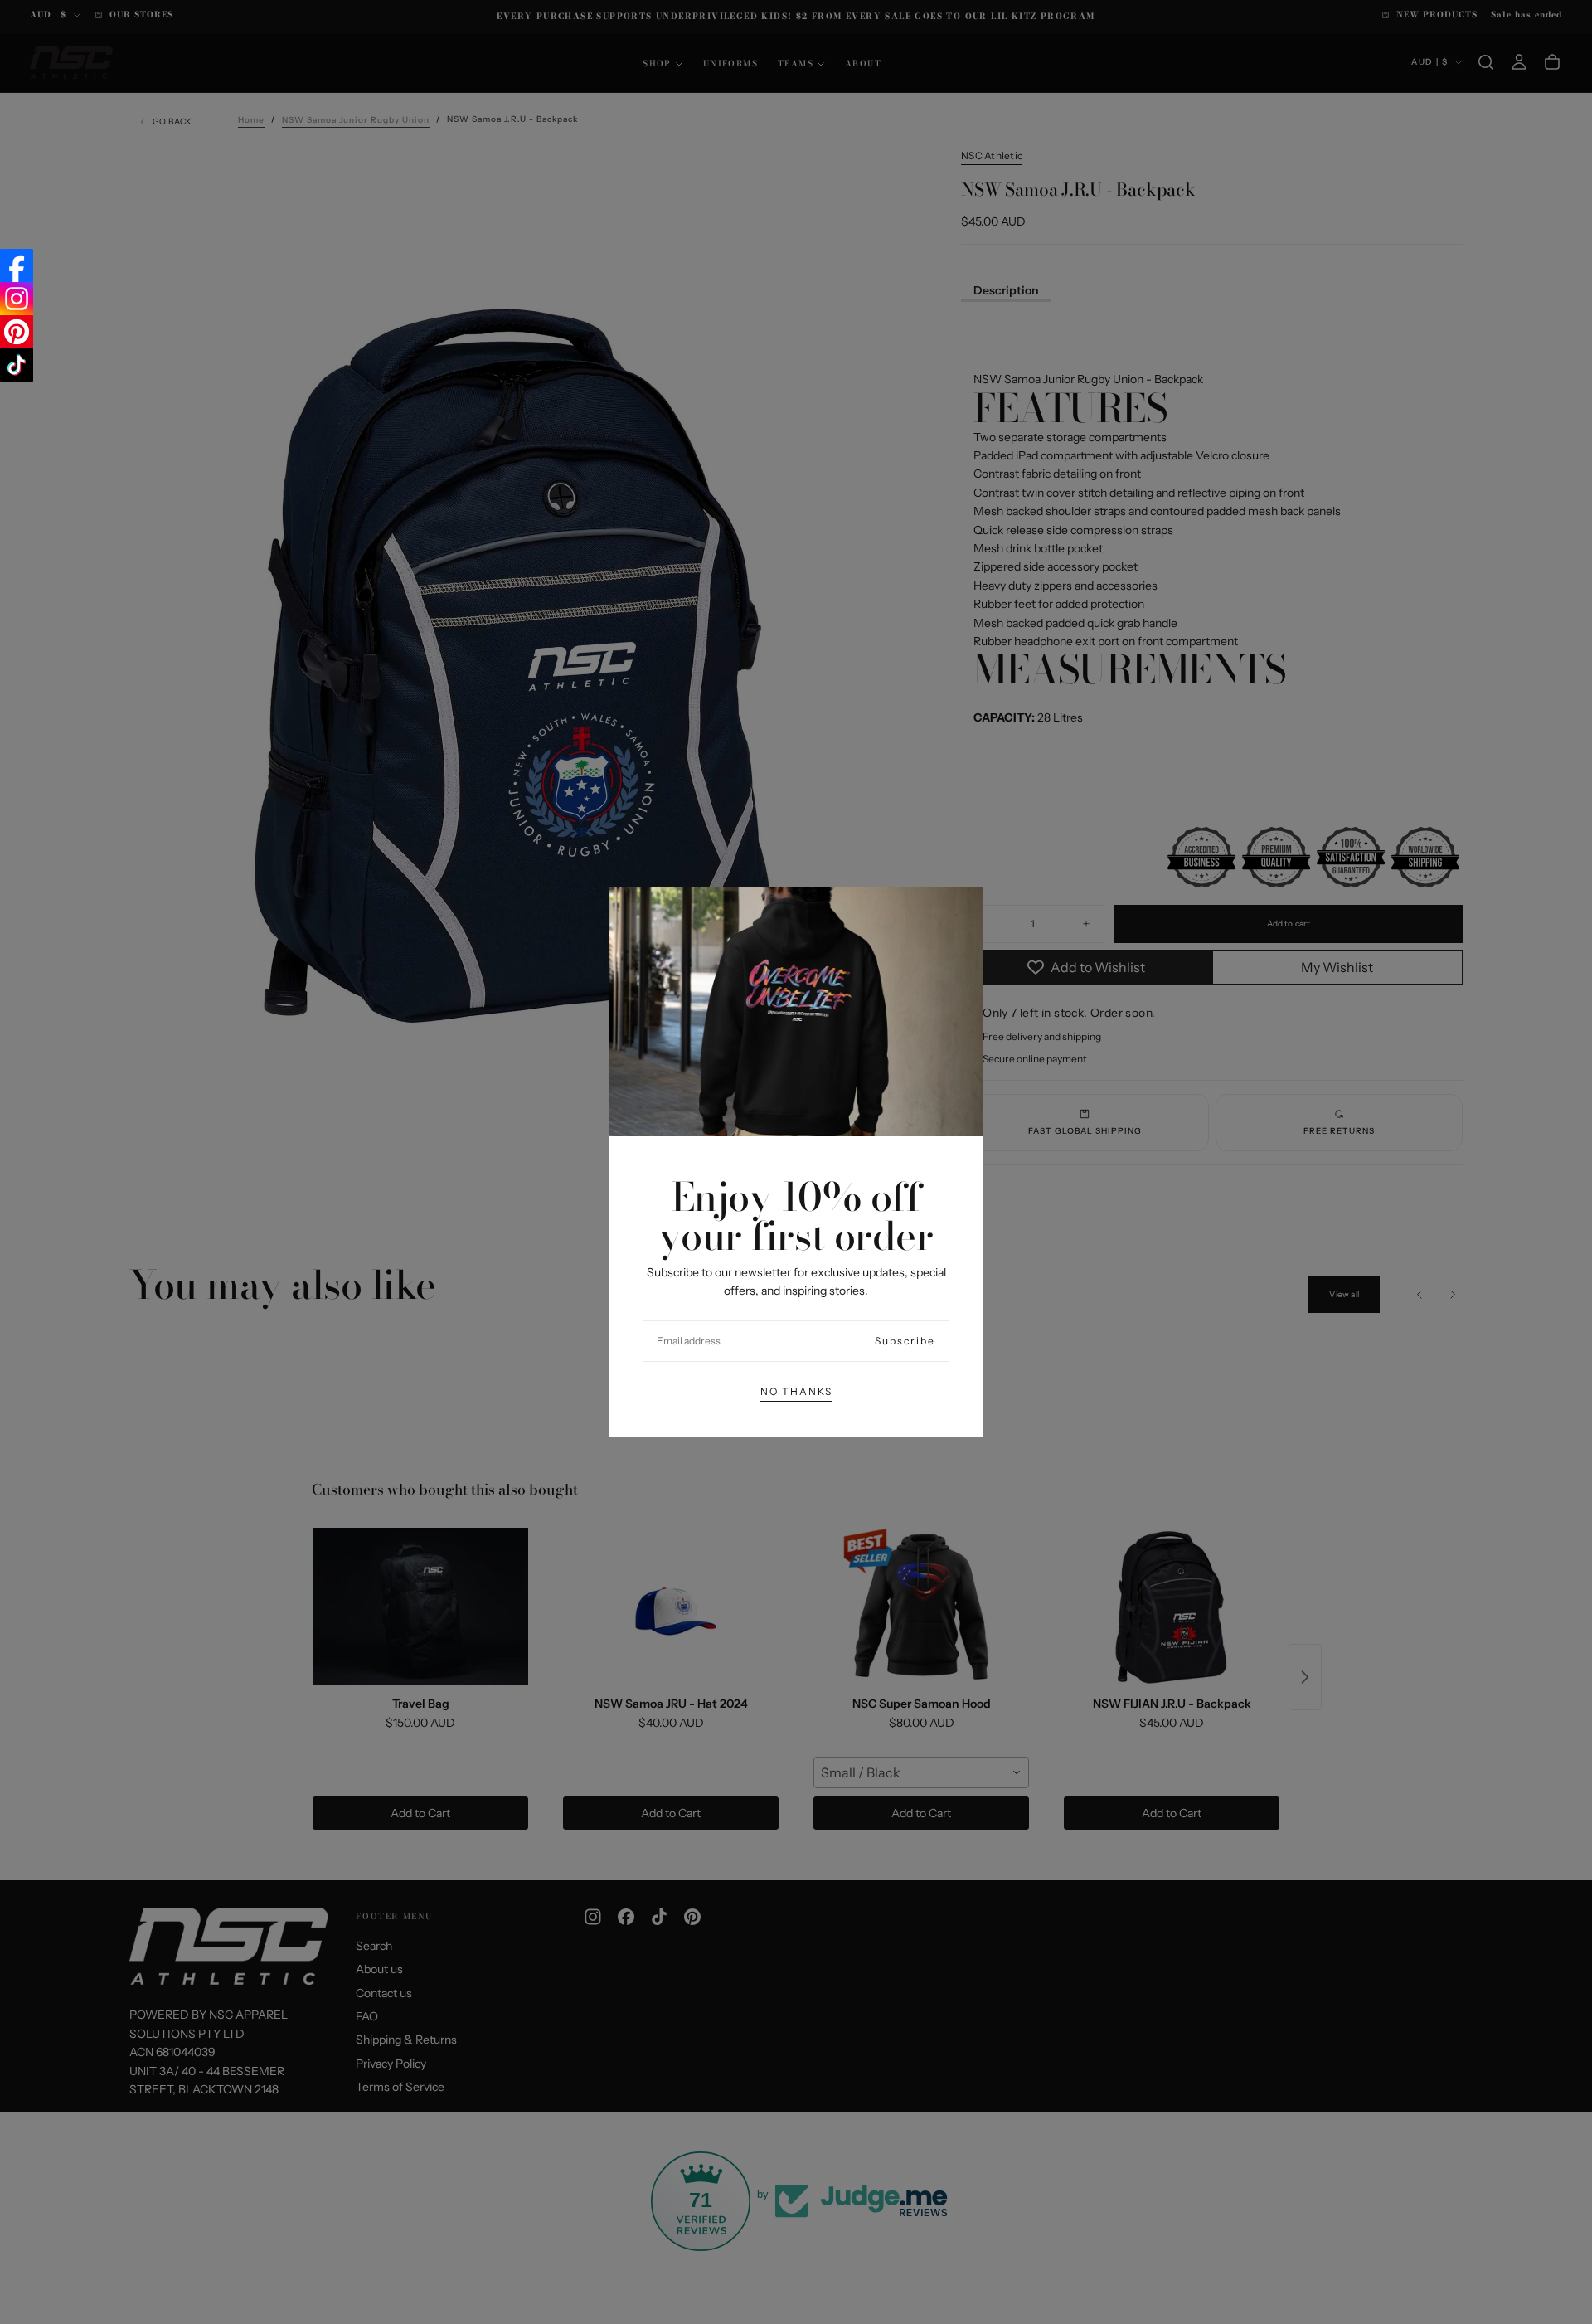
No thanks (796, 1391)
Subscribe (905, 1341)
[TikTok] (17, 365)
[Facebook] (17, 265)
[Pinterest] (17, 332)
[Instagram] (17, 299)
